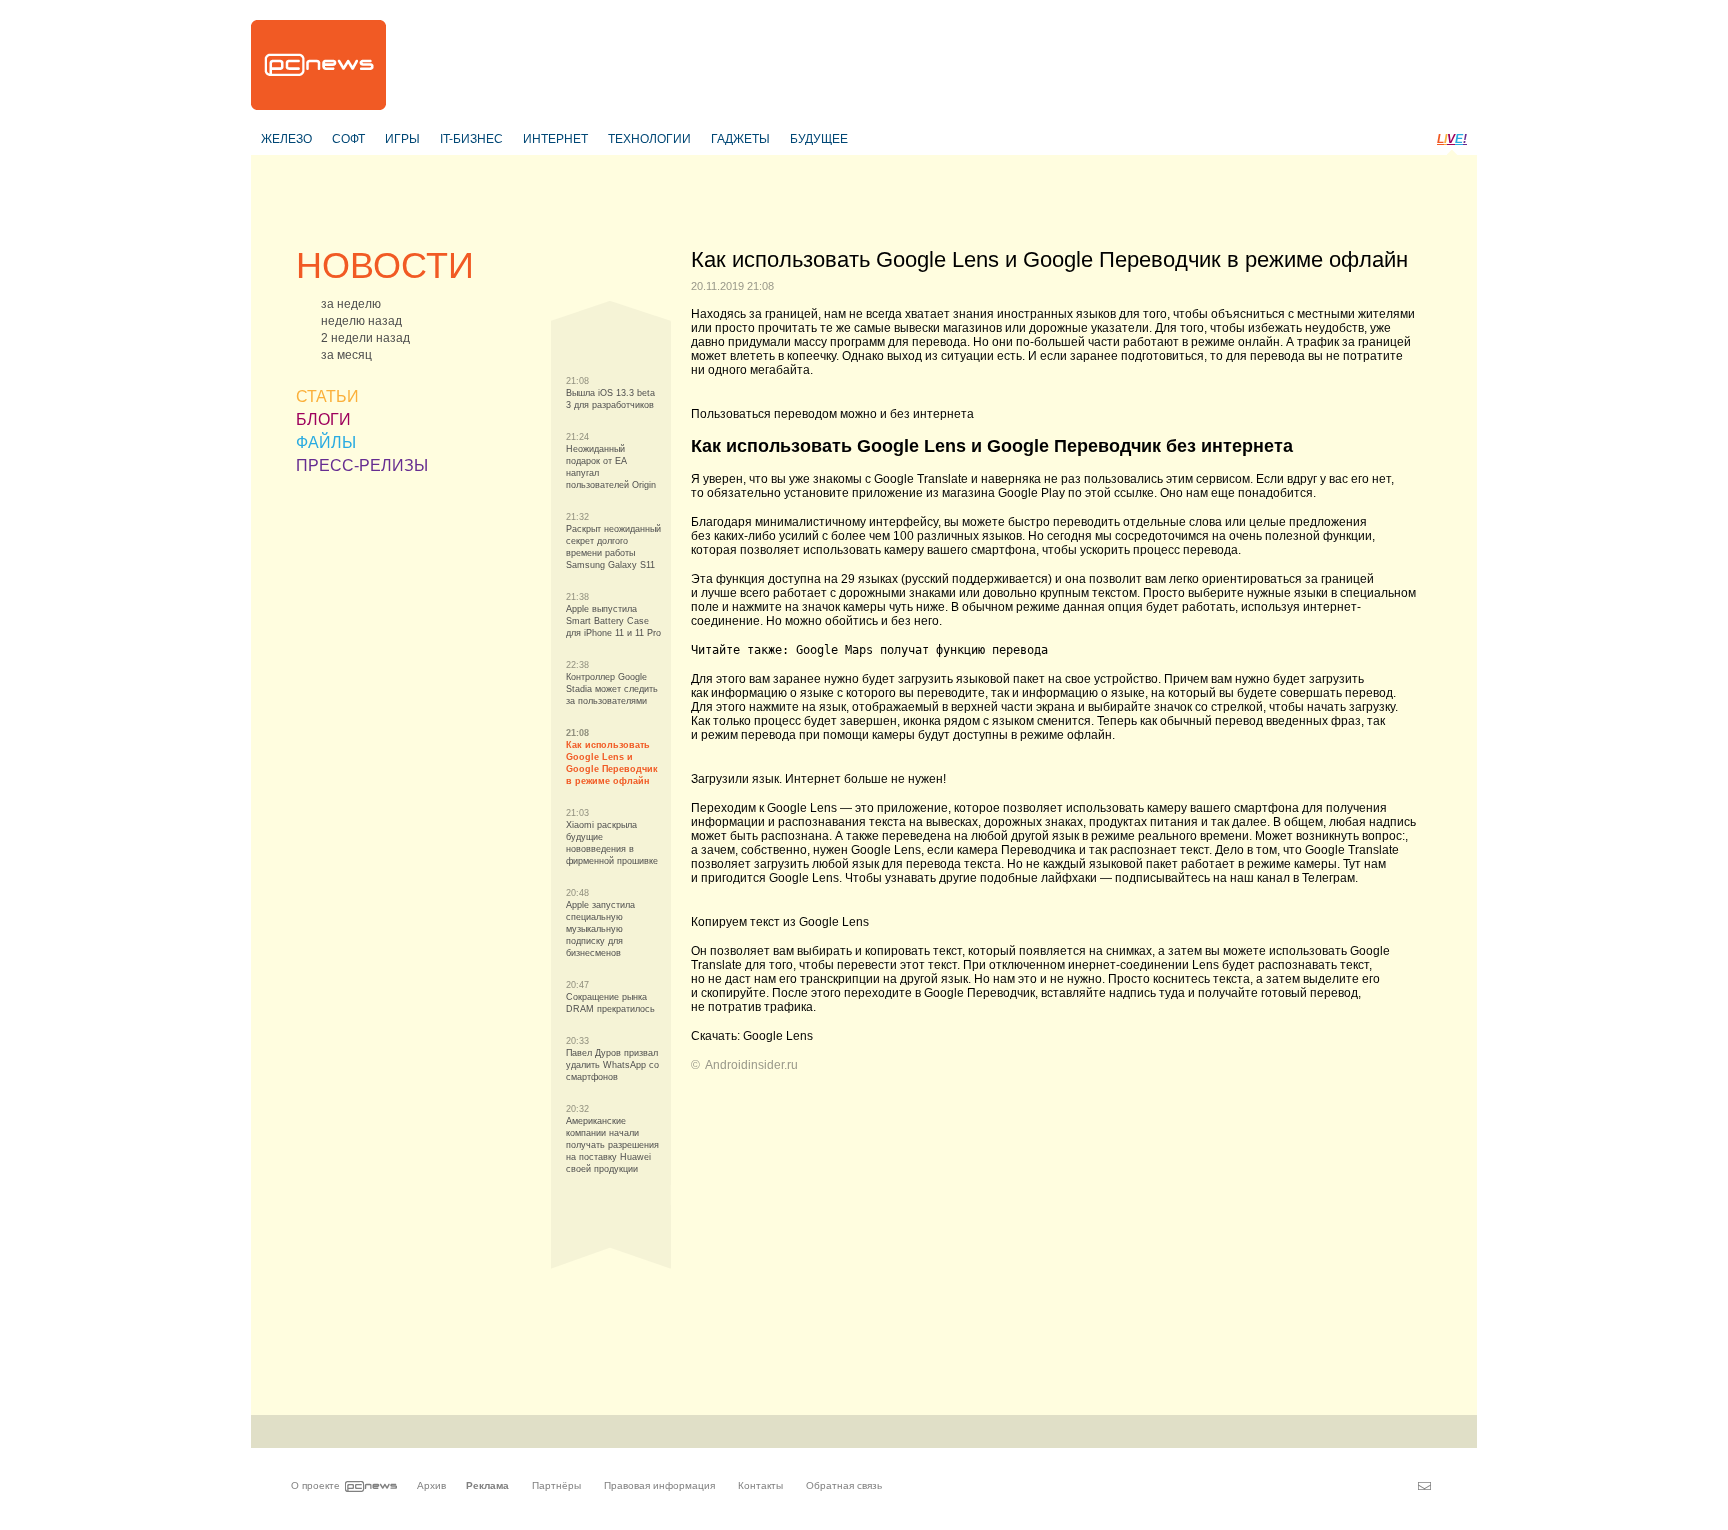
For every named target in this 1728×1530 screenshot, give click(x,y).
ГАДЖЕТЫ (740, 139)
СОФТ (348, 139)
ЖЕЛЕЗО (286, 139)
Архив (431, 1485)
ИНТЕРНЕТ (555, 139)
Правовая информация (659, 1485)
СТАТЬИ (327, 396)
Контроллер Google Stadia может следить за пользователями (612, 689)
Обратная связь (844, 1485)
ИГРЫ (402, 139)
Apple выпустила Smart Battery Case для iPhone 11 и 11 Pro (613, 621)
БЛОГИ (323, 419)
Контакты (760, 1485)
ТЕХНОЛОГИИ (649, 139)
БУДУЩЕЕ (819, 139)
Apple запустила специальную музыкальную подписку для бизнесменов (600, 929)
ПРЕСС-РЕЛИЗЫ (362, 465)
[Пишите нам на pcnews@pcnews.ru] (1424, 1486)
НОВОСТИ (385, 265)
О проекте (315, 1485)
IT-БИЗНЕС (471, 139)
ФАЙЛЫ (326, 442)
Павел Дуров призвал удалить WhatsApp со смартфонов (612, 1065)
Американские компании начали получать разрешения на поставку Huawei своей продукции (612, 1145)
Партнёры (556, 1485)
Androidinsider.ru (751, 1065)
